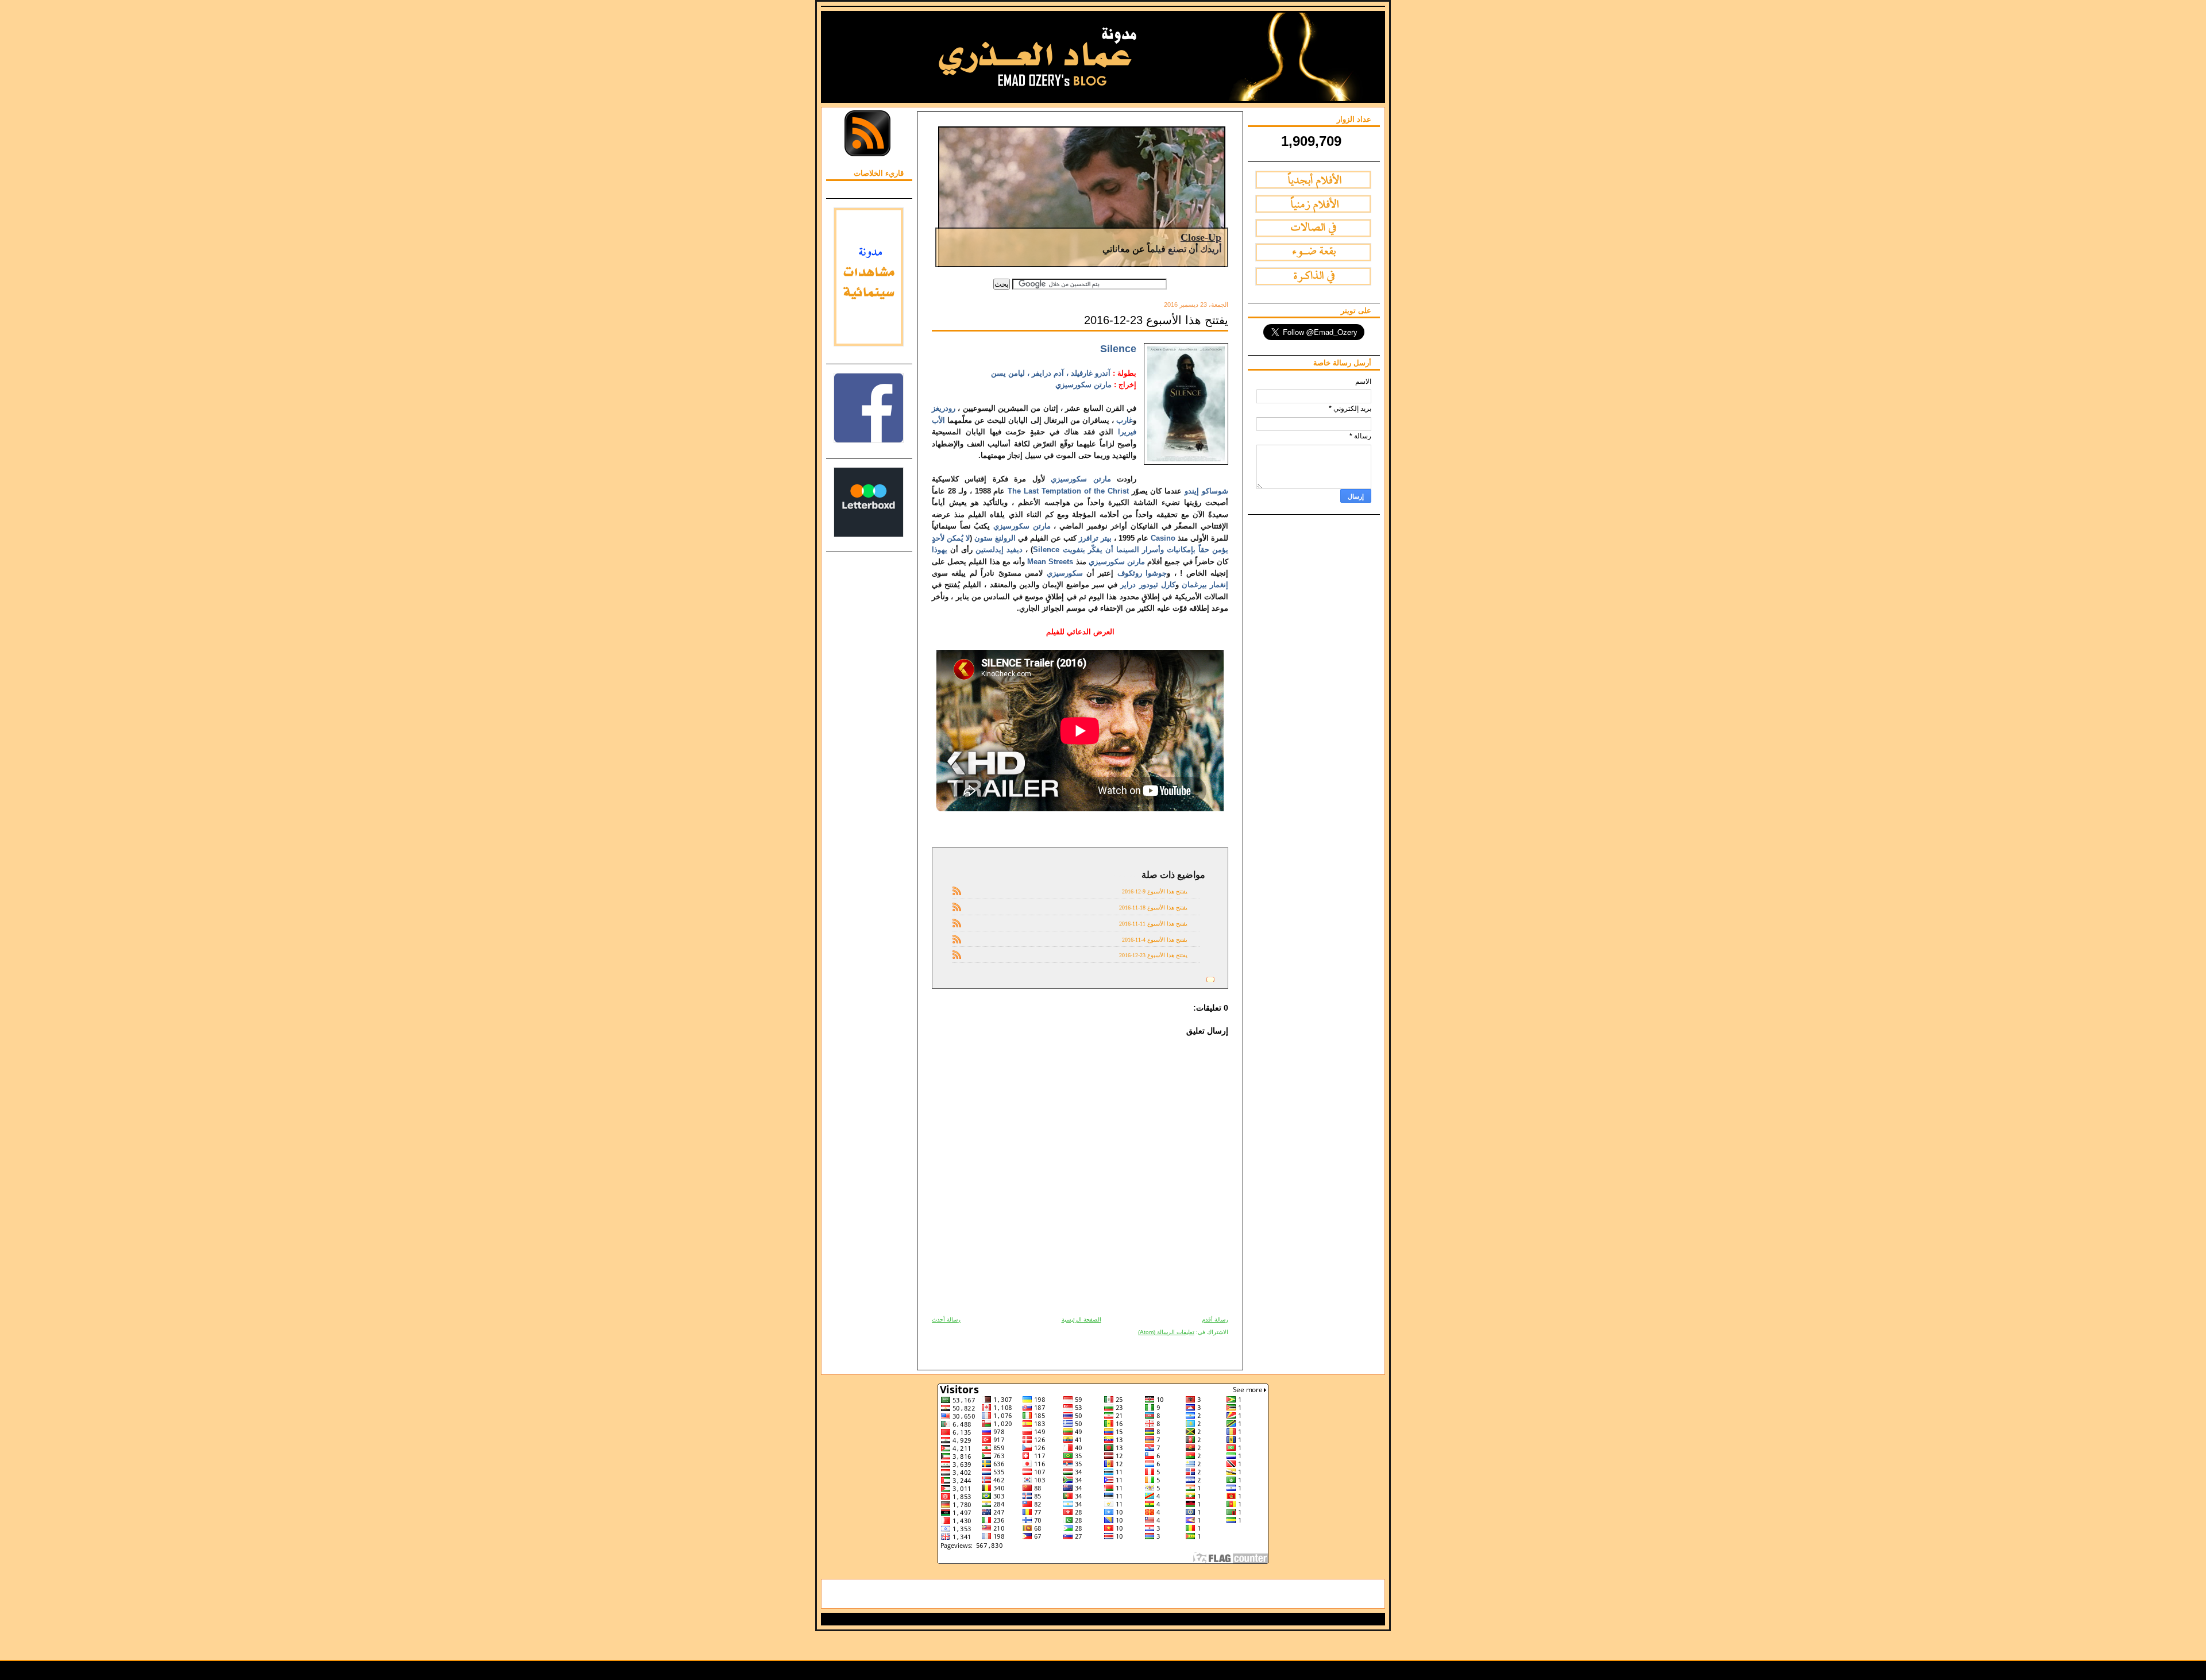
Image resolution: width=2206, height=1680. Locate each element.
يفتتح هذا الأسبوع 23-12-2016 (1156, 320)
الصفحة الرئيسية (1081, 1319)
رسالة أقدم (1215, 1319)
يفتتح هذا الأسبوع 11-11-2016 (1153, 924)
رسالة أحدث (946, 1319)
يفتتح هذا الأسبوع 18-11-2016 (1153, 908)
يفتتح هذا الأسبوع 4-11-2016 (1155, 940)
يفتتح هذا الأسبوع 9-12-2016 (1155, 891)
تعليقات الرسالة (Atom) (1166, 1332)
